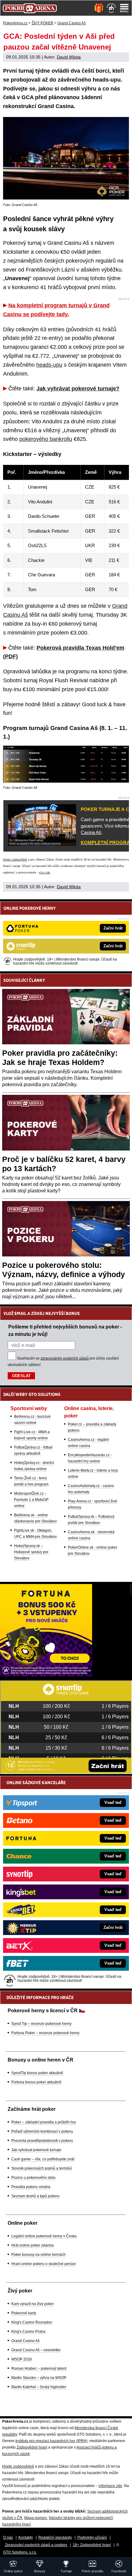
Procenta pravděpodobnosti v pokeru (42, 2141)
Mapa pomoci (36, 2518)
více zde (45, 873)
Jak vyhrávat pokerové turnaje (36, 2150)
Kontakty (26, 2538)
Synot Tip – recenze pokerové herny (41, 2024)
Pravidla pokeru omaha (31, 2187)
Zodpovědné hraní (32, 2447)
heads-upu (49, 365)
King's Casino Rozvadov (32, 2322)
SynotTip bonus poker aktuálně (37, 2073)
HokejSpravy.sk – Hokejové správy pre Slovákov (31, 1552)
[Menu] (124, 8)
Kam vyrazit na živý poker (33, 2304)
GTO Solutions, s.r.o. (20, 2552)
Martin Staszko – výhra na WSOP (39, 2378)
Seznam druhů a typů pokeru (35, 2196)
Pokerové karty (24, 2313)
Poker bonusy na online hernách (39, 2255)
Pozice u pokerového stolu (33, 2178)
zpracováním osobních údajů (65, 1358)
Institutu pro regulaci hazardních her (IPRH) (51, 2441)
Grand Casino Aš (25, 2341)
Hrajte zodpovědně (15, 860)
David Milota (69, 57)
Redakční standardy (55, 2538)
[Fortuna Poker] (46, 1675)
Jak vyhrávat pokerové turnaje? (78, 389)
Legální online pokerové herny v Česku (44, 2236)
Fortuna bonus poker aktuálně (36, 2082)
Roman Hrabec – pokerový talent (39, 2368)
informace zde (110, 2486)
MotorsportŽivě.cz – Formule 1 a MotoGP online (31, 1500)
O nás (8, 2538)
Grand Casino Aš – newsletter (36, 2350)
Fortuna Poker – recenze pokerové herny (45, 2033)
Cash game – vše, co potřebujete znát (43, 2159)
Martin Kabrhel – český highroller (39, 2387)
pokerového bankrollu (46, 439)
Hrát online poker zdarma (33, 2245)
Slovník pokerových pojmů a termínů (42, 2168)
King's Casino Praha (28, 2332)
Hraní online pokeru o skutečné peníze (44, 2264)
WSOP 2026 (22, 2359)
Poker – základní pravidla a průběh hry (44, 2122)
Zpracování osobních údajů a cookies (36, 2545)
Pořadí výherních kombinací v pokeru (42, 2131)
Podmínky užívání (92, 2538)
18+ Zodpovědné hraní (92, 2545)
